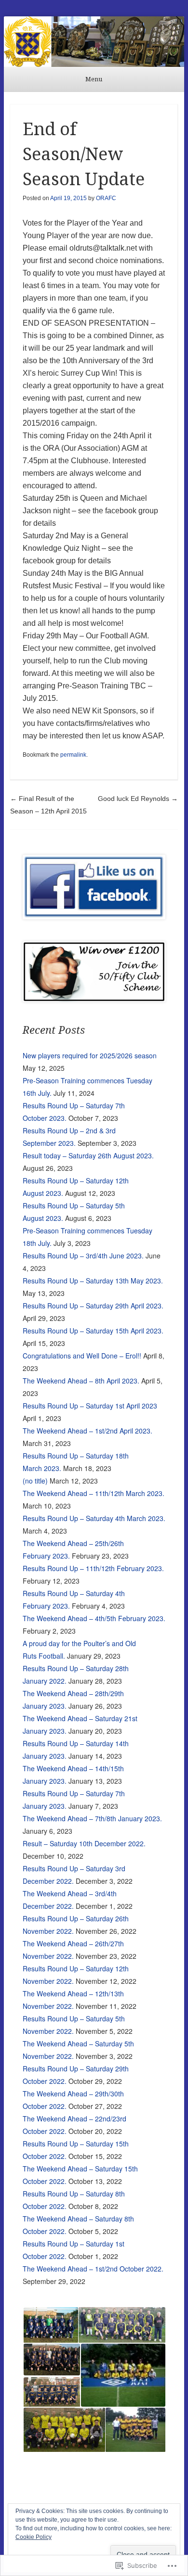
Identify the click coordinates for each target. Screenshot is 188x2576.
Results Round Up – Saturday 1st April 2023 (90, 1406)
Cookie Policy (34, 2537)
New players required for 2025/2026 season (90, 1055)
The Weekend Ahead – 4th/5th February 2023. (94, 1618)
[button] (50, 2325)
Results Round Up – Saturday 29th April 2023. (93, 1306)
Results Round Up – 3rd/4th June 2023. (83, 1256)
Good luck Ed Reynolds (138, 799)
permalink (73, 755)
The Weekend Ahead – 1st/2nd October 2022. (93, 2269)
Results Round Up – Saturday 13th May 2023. (93, 1281)
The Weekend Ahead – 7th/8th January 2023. (92, 1818)
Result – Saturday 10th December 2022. (84, 1843)
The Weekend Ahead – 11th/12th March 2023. (94, 1493)
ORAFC (106, 198)
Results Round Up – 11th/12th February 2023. (93, 1568)
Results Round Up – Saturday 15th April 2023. (93, 1331)
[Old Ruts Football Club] (94, 42)
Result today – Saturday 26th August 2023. (88, 1155)
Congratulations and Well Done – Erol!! (82, 1356)
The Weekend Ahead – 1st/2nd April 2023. (87, 1431)
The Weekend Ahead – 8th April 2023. (81, 1381)
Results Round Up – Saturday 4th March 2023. (94, 1518)
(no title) (35, 1481)
